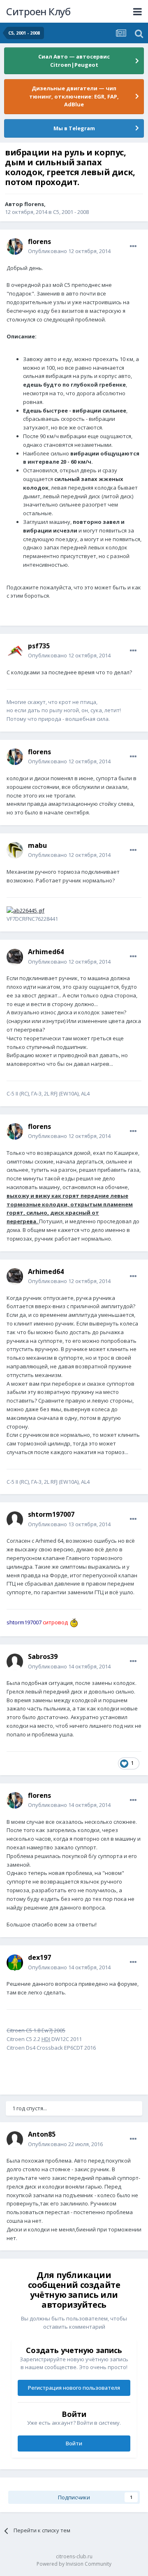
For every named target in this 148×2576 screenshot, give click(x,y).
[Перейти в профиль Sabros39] (15, 1662)
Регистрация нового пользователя (74, 2388)
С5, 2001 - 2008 (71, 212)
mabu (37, 845)
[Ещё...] (133, 246)
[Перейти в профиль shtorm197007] (15, 1520)
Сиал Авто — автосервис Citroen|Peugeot (74, 61)
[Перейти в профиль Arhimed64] (15, 957)
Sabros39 (43, 1656)
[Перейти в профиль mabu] (15, 850)
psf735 (39, 646)
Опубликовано (69, 251)
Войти (74, 2443)
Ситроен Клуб (38, 11)
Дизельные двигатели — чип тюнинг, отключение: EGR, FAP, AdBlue (74, 96)
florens (34, 204)
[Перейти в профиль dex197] (15, 1963)
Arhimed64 (46, 952)
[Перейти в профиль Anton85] (15, 2140)
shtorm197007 (51, 1514)
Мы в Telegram (74, 128)
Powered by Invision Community (74, 2564)
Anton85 (42, 2134)
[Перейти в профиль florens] (15, 246)
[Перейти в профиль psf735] (15, 651)
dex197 (39, 1957)
